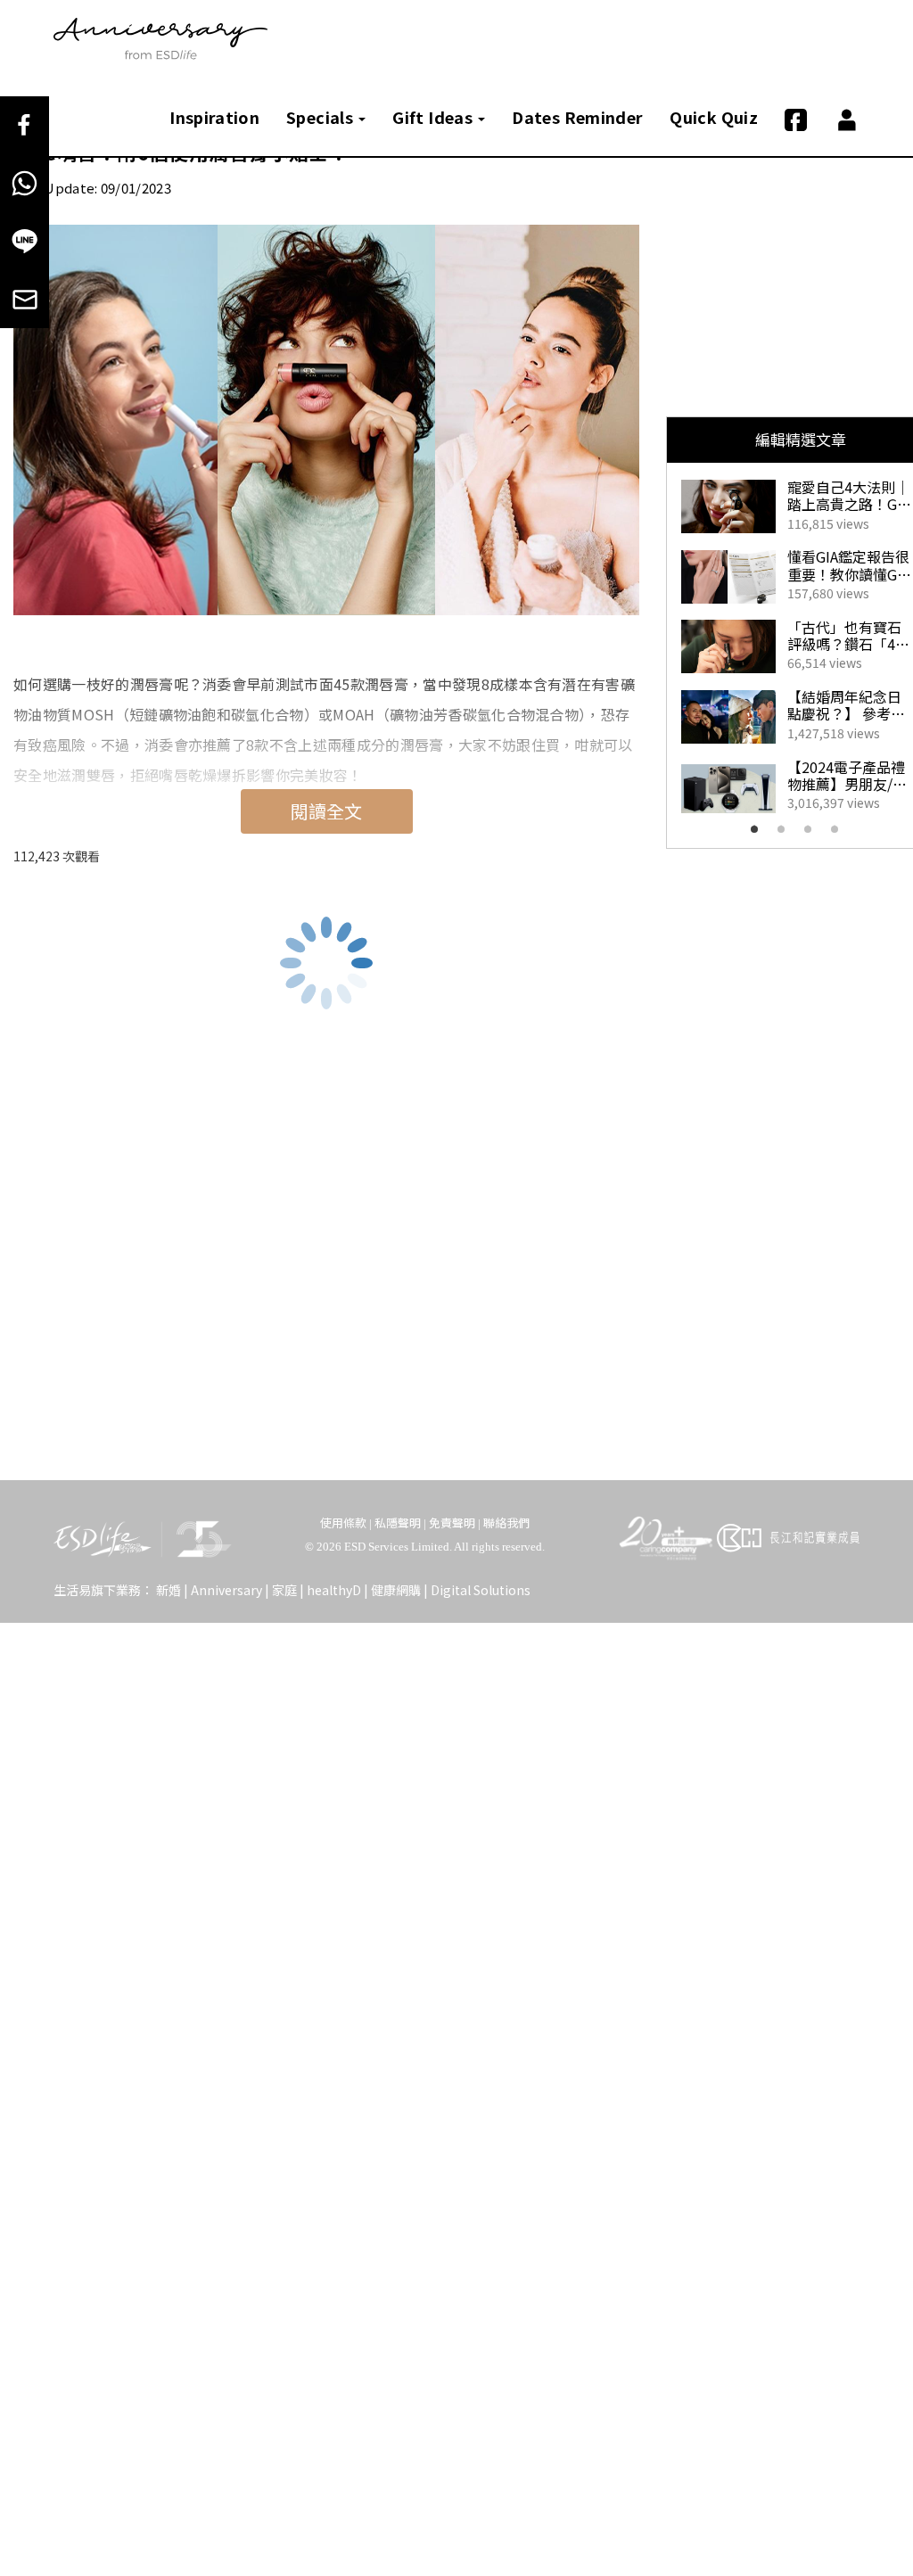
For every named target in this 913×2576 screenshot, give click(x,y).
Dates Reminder (577, 117)
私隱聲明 (398, 1523)
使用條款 (343, 1523)
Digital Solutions (481, 1590)
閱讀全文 (326, 811)
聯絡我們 (506, 1523)
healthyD (334, 1590)
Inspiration (214, 117)
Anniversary (226, 1590)
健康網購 (396, 1590)
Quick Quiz (714, 117)
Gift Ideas (434, 117)
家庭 (284, 1590)
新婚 (169, 1590)
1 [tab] (760, 835)
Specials (321, 117)
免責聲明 (452, 1523)
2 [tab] (786, 835)
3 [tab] (813, 835)
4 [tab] (840, 835)
